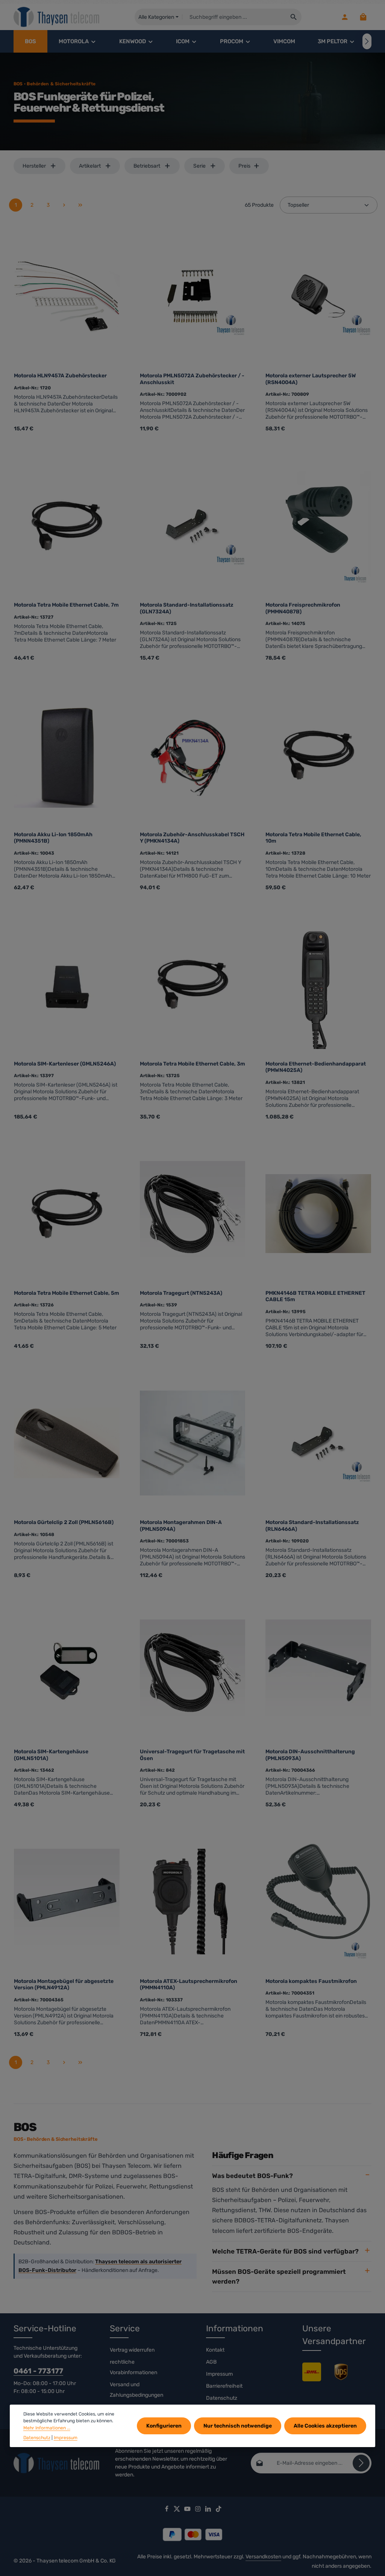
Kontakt (215, 2350)
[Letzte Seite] (80, 205)
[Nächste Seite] (64, 205)
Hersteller (34, 166)
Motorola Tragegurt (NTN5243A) (181, 1293)
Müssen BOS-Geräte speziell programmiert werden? (279, 2276)
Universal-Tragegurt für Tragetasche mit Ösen (192, 1755)
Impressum (219, 2374)
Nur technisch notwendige (238, 2426)
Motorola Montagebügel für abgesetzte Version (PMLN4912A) (64, 1985)
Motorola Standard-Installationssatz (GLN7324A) (187, 608)
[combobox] (234, 17)
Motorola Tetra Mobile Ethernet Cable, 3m (192, 1064)
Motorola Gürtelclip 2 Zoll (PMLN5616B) (64, 1522)
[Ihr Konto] (345, 17)
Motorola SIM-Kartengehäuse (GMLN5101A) (51, 1755)
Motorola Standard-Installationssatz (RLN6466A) (312, 1526)
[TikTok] (219, 2510)
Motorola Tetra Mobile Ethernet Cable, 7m (66, 605)
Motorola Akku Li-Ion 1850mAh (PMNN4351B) (53, 838)
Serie (199, 166)
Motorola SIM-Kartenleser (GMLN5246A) (65, 1064)
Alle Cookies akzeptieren (325, 2426)
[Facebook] (167, 2510)
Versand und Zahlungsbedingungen (136, 2390)
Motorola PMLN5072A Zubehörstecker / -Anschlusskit (192, 379)
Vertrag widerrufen (132, 2350)
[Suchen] (294, 17)
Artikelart (90, 166)
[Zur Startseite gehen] (57, 17)
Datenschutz (222, 2398)
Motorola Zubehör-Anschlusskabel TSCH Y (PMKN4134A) (192, 838)
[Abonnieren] (361, 2463)
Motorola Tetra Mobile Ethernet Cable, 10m (313, 838)
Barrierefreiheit (224, 2386)
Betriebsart (147, 166)
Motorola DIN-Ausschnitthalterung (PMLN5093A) (310, 1755)
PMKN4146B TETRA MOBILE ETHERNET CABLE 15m (315, 1296)
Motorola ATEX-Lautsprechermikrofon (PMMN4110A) (189, 1985)
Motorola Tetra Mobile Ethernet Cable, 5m (67, 1293)
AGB (211, 2362)
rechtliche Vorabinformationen (133, 2367)
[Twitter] (177, 2510)
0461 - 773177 (38, 2371)
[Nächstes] (367, 41)
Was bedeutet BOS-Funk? (252, 2176)
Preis (244, 166)
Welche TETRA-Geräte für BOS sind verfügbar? (285, 2251)
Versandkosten (263, 2557)
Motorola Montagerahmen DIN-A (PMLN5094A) (181, 1526)
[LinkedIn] (209, 2510)
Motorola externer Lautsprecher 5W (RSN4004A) (311, 379)
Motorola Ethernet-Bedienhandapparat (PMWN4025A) (316, 1067)
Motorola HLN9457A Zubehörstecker (60, 376)
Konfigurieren (164, 2426)
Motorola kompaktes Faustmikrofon (311, 1981)
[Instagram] (199, 2510)
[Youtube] (188, 2510)
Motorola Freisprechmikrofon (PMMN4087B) (303, 608)
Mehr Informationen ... (47, 2428)
